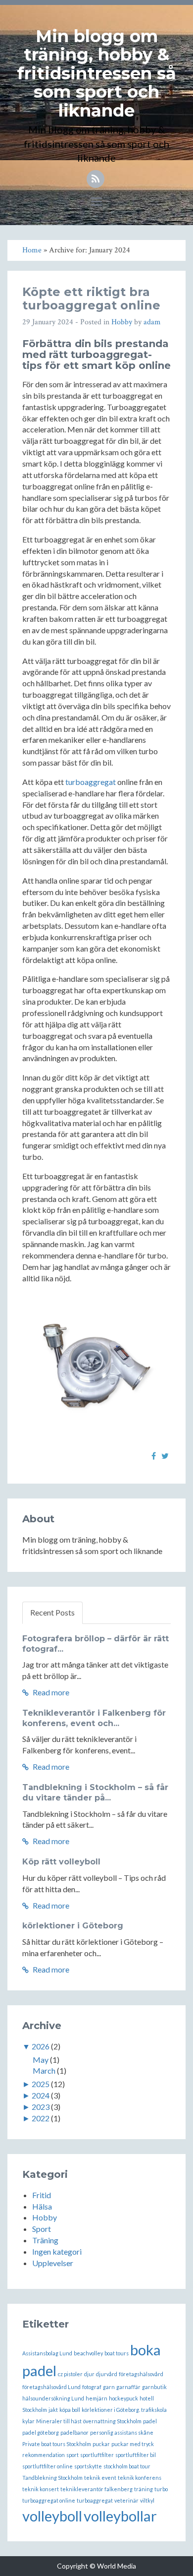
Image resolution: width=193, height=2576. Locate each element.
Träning (45, 2240)
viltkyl (147, 2500)
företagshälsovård (141, 2374)
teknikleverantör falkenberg (96, 2489)
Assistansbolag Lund (47, 2353)
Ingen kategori (57, 2251)
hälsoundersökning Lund (53, 2398)
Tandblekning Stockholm (52, 2478)
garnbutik (154, 2387)
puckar (101, 2444)
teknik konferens (140, 2478)
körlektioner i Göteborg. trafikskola (124, 2410)
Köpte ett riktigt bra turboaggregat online (91, 298)
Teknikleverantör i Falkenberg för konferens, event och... (94, 1718)
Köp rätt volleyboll (61, 1862)
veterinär (126, 2500)
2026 (41, 2046)
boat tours (117, 2353)
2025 (41, 2084)
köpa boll (70, 2410)
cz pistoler (70, 2374)
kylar (28, 2421)
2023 (41, 2107)
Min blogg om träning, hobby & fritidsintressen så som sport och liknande (96, 73)
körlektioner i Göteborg (73, 1926)
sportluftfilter (97, 2455)
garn (109, 2387)
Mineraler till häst (59, 2421)
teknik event (100, 2478)
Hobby (122, 322)
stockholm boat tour (127, 2466)
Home (32, 250)
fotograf (92, 2387)
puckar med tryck (133, 2444)
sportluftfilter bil (136, 2455)
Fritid (42, 2195)
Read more (50, 1692)
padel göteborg (41, 2432)
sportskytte (88, 2466)
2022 (41, 2118)
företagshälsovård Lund (51, 2387)
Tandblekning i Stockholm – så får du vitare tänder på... (95, 1793)
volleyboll (52, 2516)
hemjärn (96, 2398)
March (44, 2070)
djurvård (107, 2374)
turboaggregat (91, 782)
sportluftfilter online (48, 2466)
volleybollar (120, 2516)
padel (150, 2421)
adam (152, 322)
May (41, 2060)
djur (89, 2374)
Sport (42, 2229)
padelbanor (74, 2432)
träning (144, 2489)
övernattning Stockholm (112, 2421)
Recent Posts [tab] (52, 1612)
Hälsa (42, 2206)
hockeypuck (123, 2398)
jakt (53, 2410)
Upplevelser (53, 2263)
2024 (41, 2095)
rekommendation (44, 2455)
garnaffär (128, 2387)
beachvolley (88, 2353)
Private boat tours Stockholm (57, 2444)
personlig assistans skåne (122, 2432)
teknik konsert (41, 2489)
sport (72, 2455)
